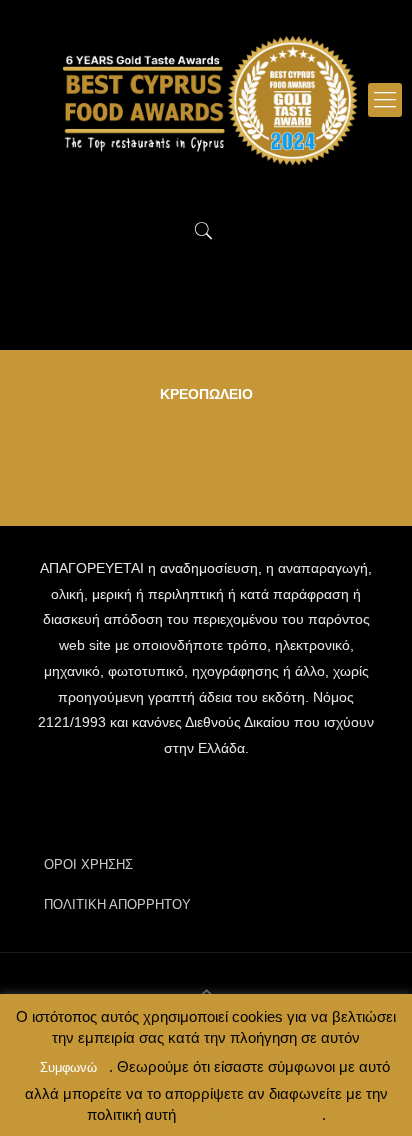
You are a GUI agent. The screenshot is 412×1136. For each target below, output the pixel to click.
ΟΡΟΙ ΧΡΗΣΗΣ (88, 864)
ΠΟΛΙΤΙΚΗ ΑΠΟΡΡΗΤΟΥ (117, 904)
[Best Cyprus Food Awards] (206, 100)
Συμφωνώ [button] (68, 1067)
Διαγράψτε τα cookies (249, 1114)
